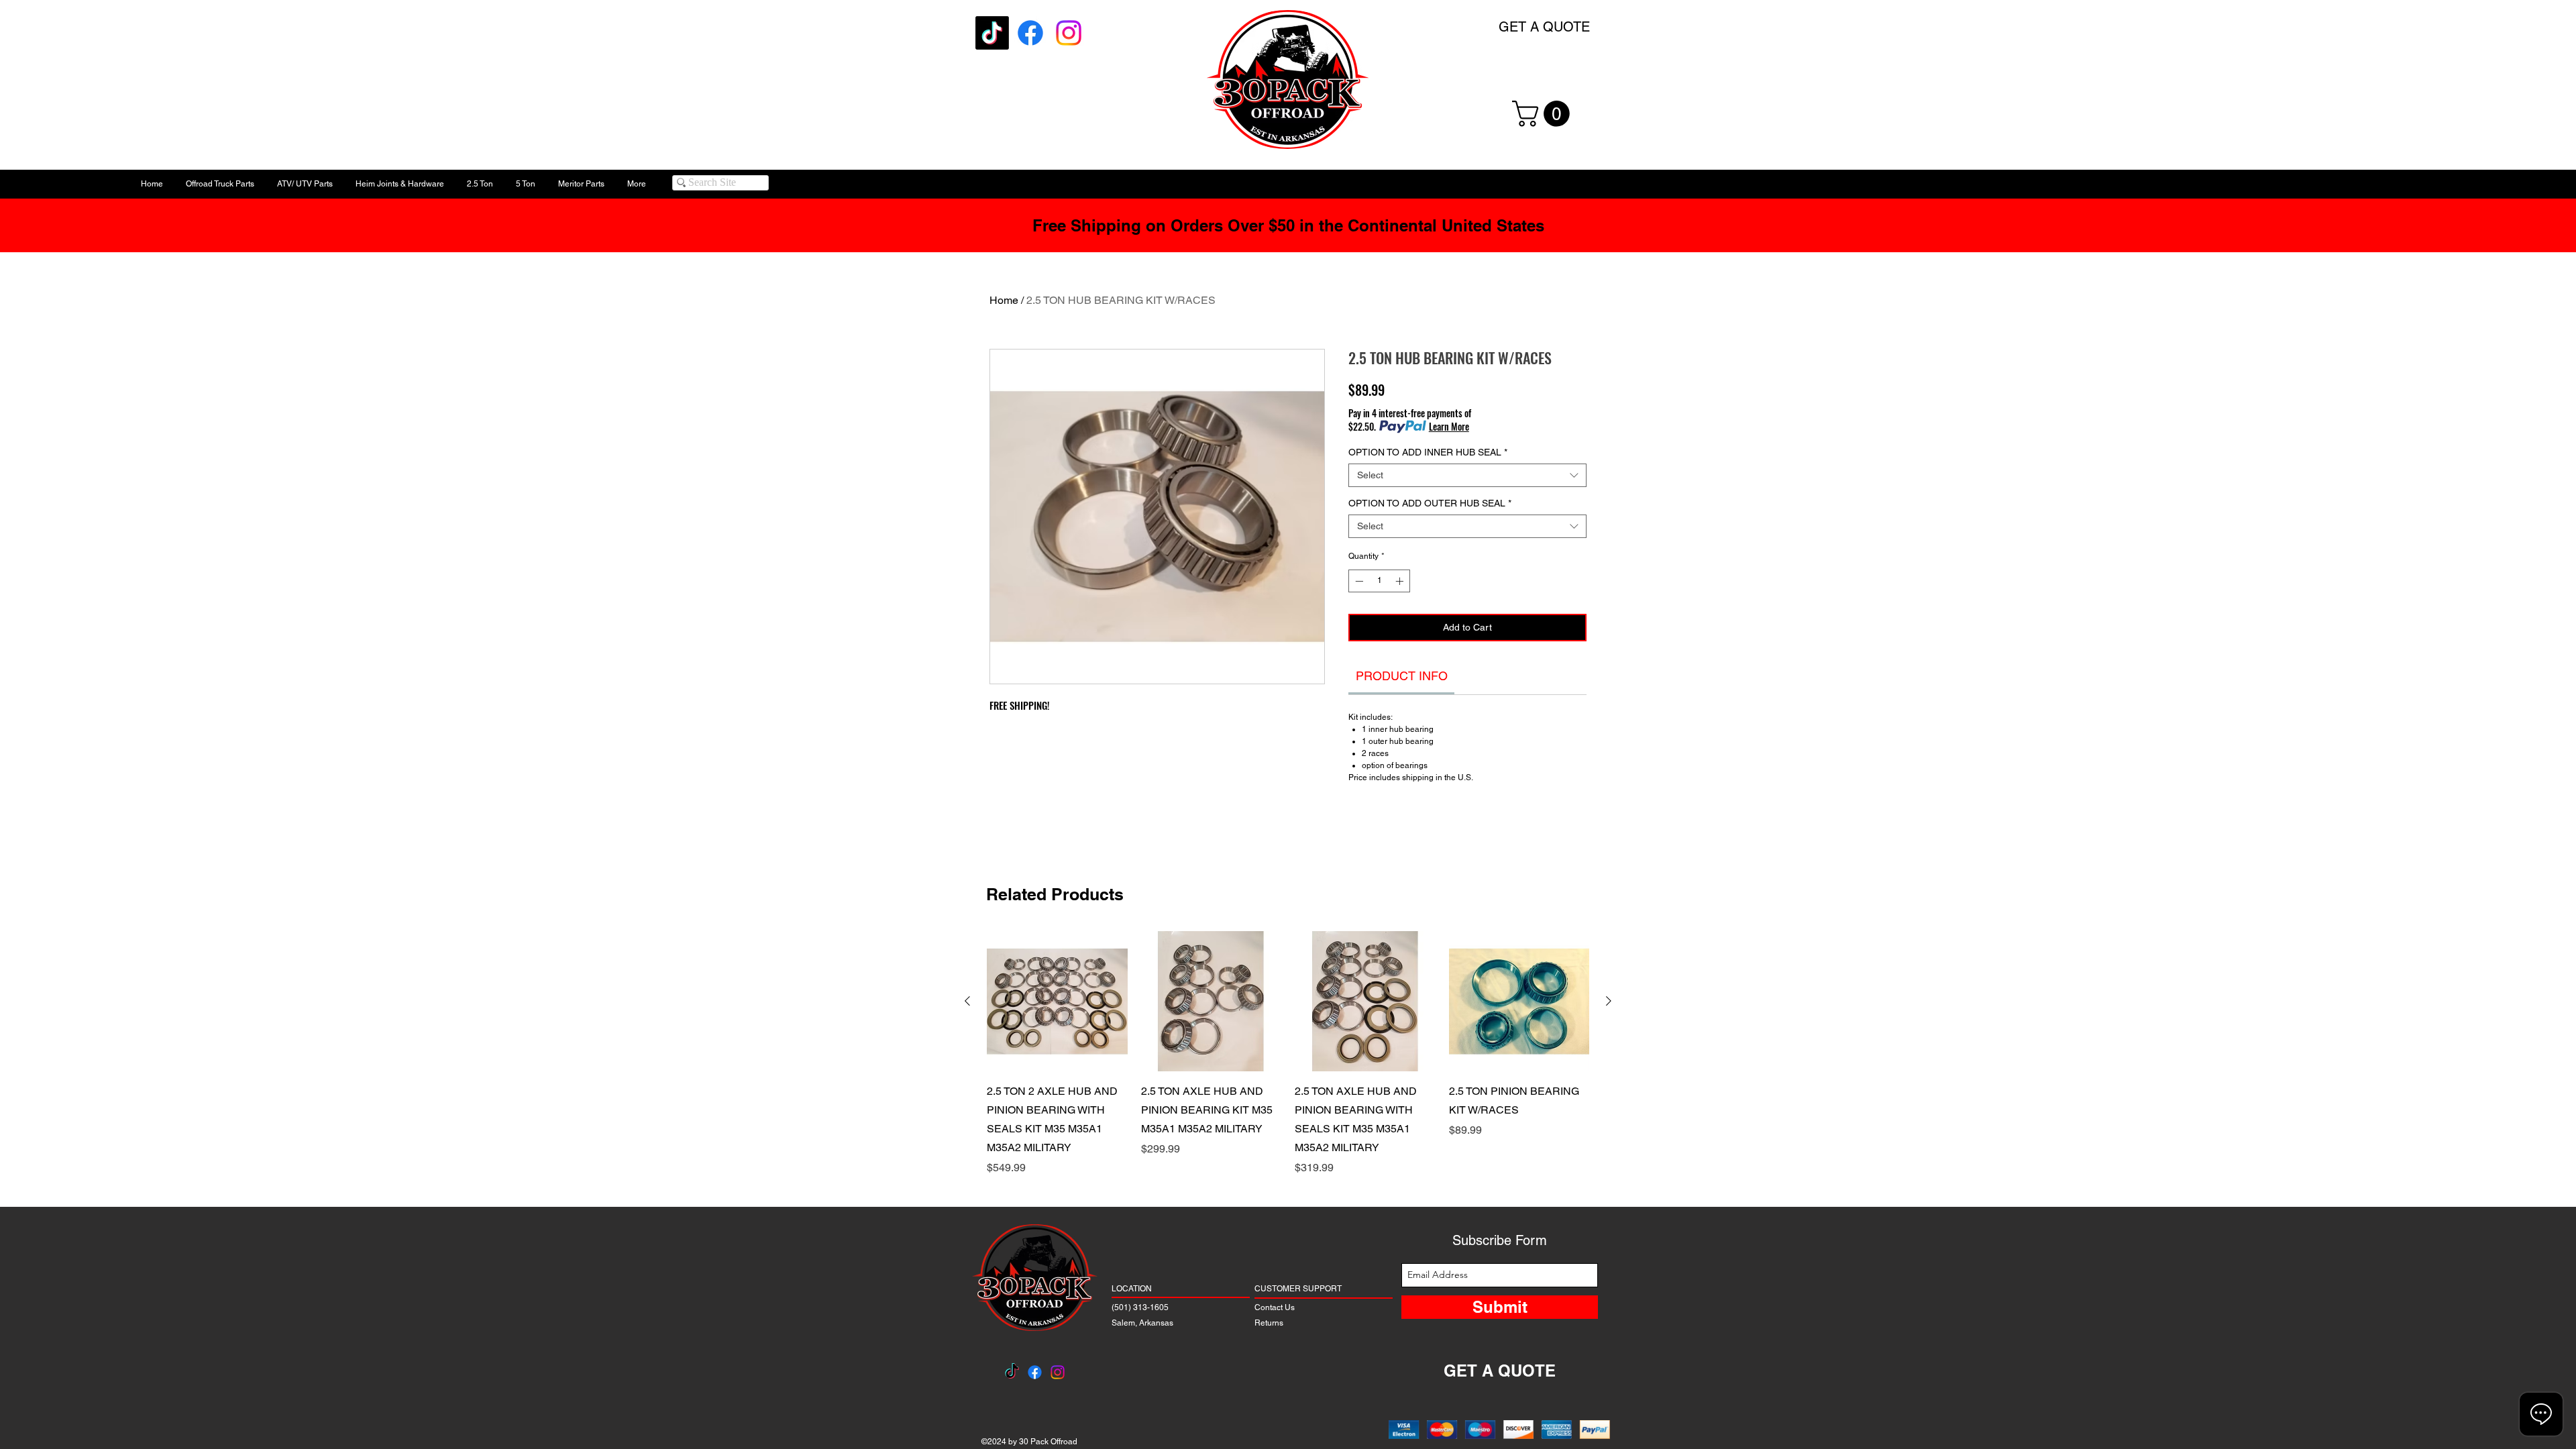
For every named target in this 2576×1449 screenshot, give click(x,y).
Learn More (1449, 427)
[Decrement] (1358, 581)
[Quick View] (1057, 1002)
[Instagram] (1069, 33)
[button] (1544, 114)
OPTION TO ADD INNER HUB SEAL (1428, 452)
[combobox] (1467, 475)
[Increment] (1401, 581)
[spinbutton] (1379, 581)
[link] (1402, 676)
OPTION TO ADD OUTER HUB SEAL (1430, 503)
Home (1004, 300)
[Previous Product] (967, 1001)
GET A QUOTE (1544, 27)
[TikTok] (992, 33)
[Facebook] (1030, 33)
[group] (1288, 1054)
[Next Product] (1609, 1001)
